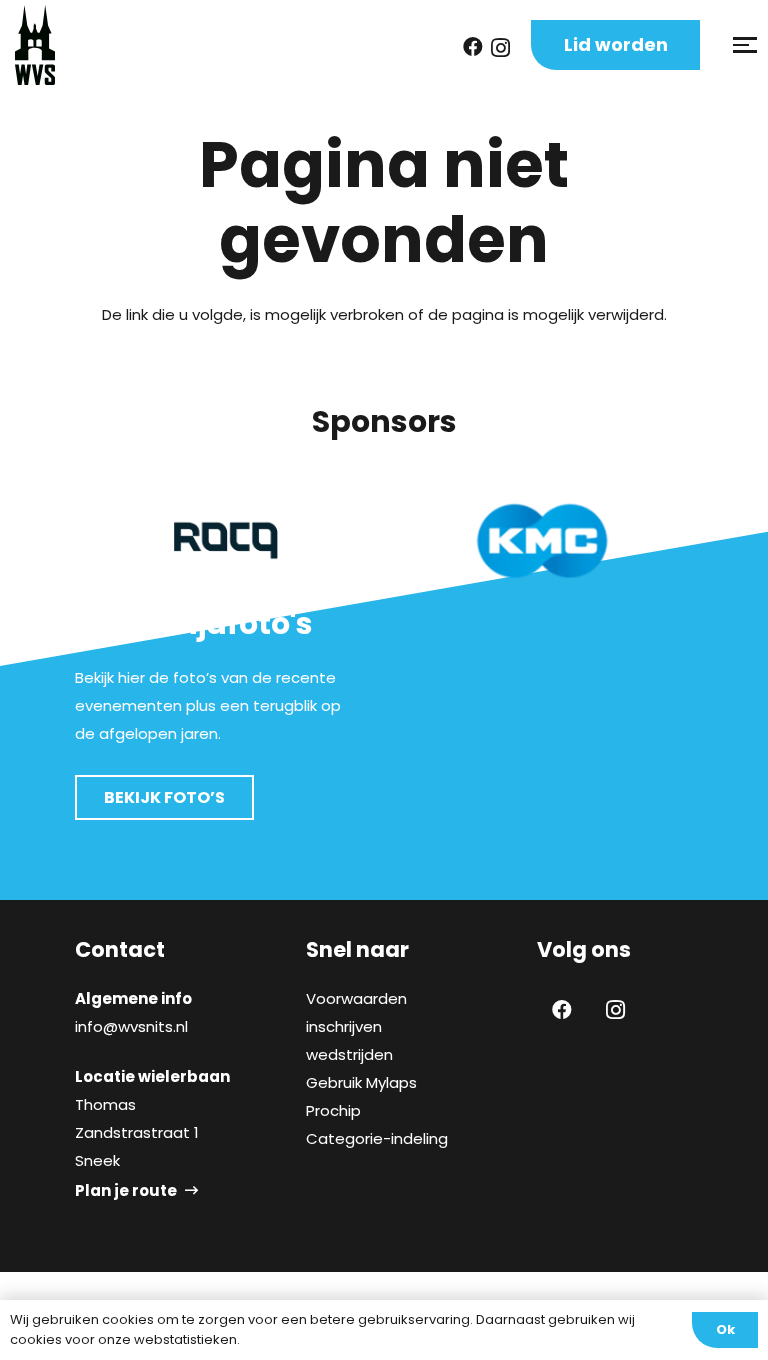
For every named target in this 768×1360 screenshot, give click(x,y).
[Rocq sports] (226, 540)
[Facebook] (473, 47)
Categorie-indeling (377, 1138)
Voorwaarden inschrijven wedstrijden (356, 1026)
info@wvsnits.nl (131, 1026)
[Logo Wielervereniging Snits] (35, 45)
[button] (743, 45)
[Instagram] (500, 48)
